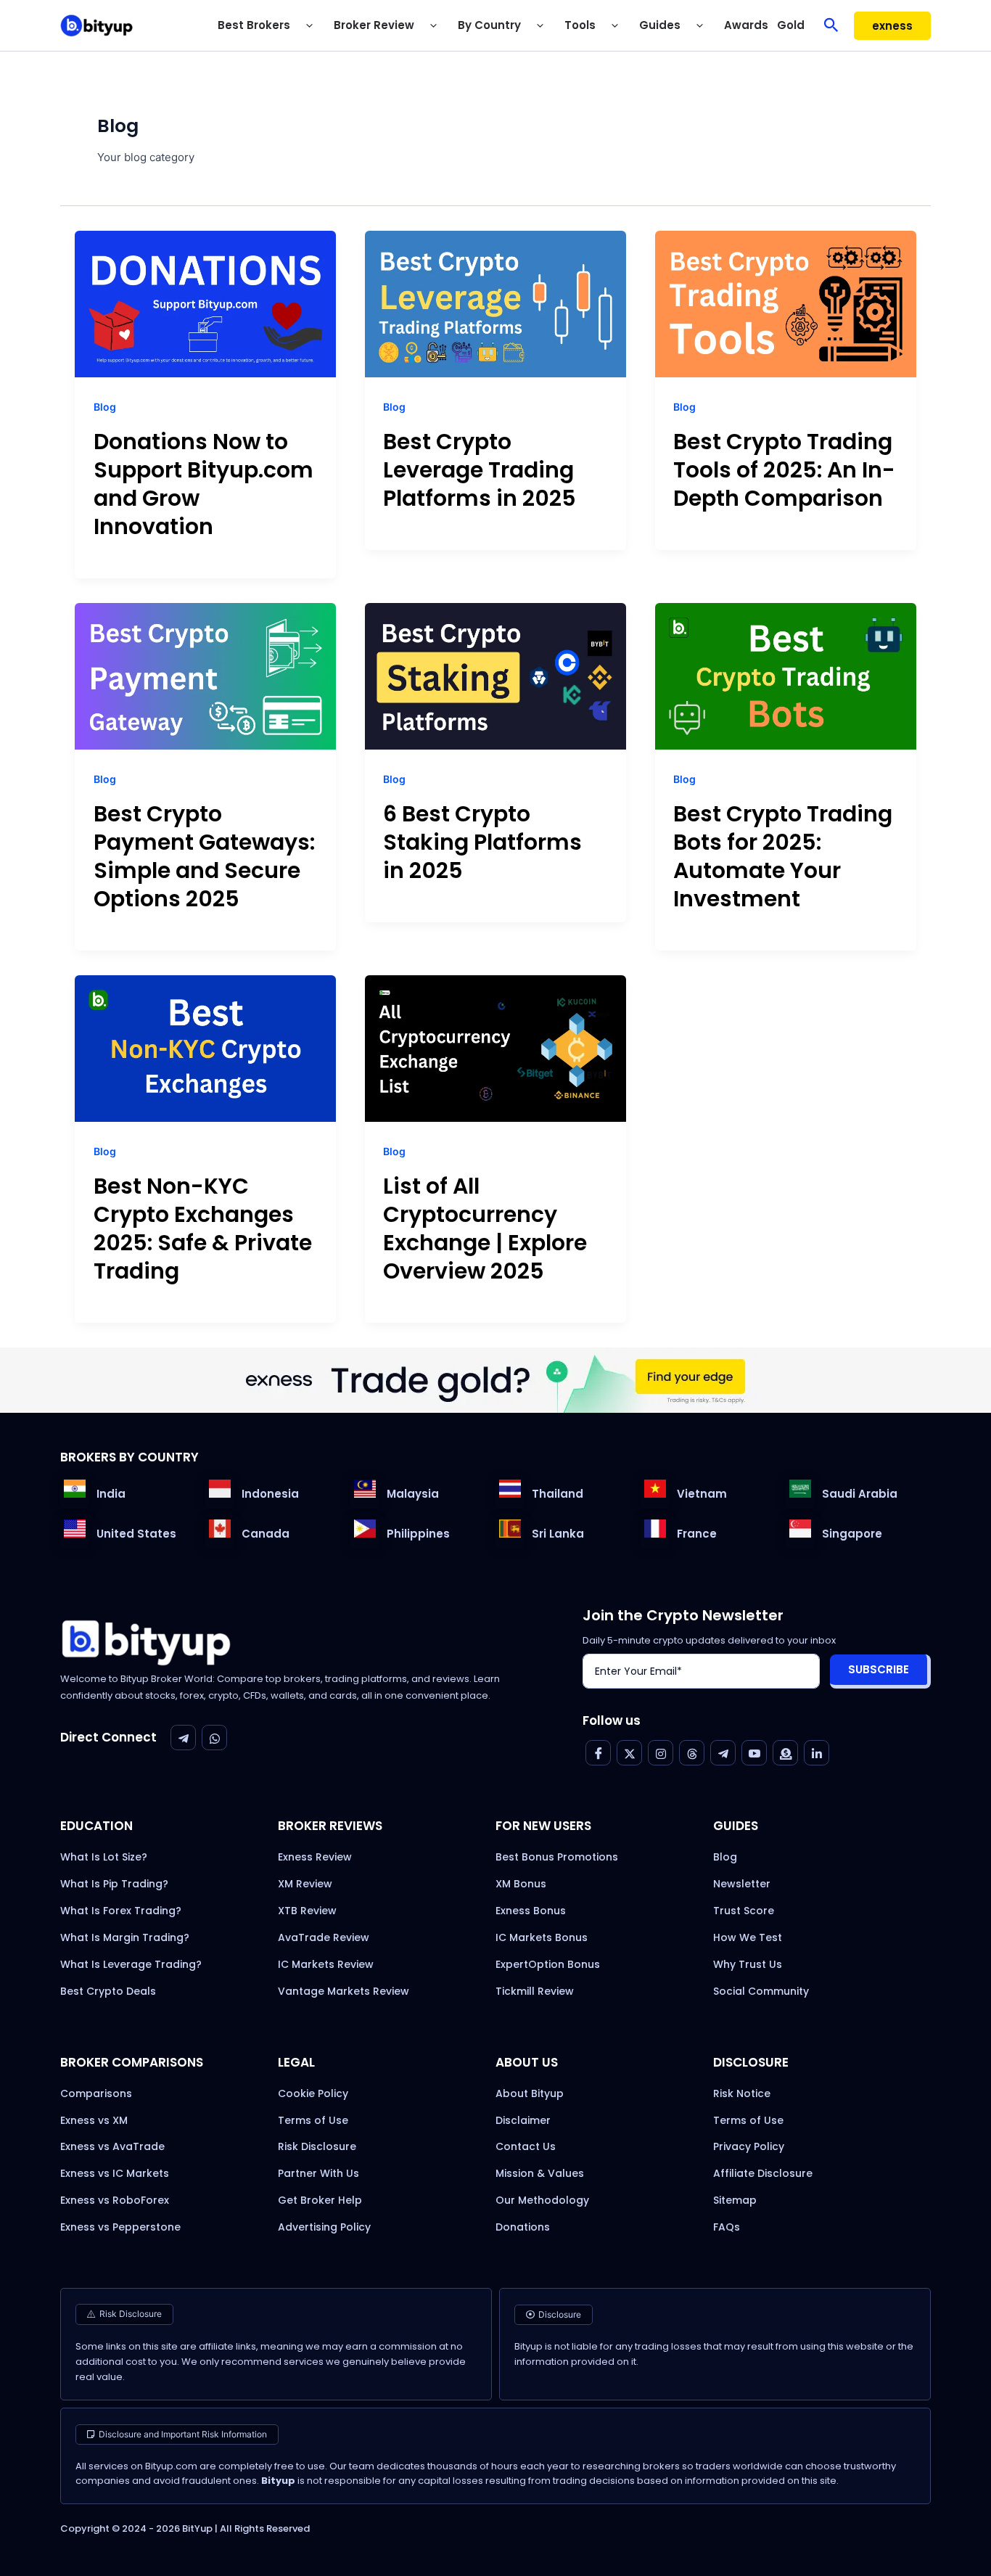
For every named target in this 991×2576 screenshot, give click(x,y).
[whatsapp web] (214, 1738)
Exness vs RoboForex (115, 2200)
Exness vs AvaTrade (112, 2146)
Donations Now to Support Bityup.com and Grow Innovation (203, 484)
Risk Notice (742, 2093)
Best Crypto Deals (108, 1991)
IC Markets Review (326, 1964)
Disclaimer (523, 2120)
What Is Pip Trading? (114, 1884)
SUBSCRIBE (879, 1669)
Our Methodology (542, 2200)
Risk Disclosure (317, 2146)
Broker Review (374, 25)
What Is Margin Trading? (125, 1937)
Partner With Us (318, 2173)
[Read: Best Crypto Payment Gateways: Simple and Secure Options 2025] (205, 676)
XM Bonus (521, 1884)
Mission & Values (540, 2173)
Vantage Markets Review (344, 1991)
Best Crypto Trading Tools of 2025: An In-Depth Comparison (784, 470)
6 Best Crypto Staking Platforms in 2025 (482, 842)
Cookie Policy (313, 2093)
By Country (489, 25)
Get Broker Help (320, 2200)
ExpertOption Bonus (548, 1964)
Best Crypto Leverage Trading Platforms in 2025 (480, 470)
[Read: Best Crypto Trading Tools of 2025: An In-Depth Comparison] (786, 303)
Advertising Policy (324, 2227)
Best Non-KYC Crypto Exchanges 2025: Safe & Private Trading (203, 1228)
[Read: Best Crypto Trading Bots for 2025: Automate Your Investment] (786, 676)
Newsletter (742, 1884)
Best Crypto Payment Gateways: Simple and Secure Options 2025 (204, 856)
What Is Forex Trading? (121, 1911)
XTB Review (307, 1911)
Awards (746, 25)
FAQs (727, 2227)
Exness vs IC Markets (115, 2173)
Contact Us (526, 2146)
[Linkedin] (817, 1753)
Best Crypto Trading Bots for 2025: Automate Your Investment (783, 856)
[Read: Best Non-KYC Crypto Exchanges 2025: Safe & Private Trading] (205, 1048)
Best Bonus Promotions (557, 1857)
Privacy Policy (749, 2146)
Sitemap (735, 2200)
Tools (580, 25)
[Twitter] (629, 1753)
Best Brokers (254, 25)
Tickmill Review (535, 1991)
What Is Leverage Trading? (131, 1964)
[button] (308, 25)
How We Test (748, 1937)
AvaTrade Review (324, 1937)
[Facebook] (598, 1753)
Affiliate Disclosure (763, 2173)
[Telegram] (183, 1738)
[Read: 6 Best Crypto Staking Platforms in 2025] (495, 676)
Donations (523, 2227)
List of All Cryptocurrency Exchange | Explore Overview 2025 (485, 1228)
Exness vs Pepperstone (120, 2227)
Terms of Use (313, 2120)
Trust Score (744, 1911)
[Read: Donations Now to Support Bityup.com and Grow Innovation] (205, 303)
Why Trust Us (748, 1964)
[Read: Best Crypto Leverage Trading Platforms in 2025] (495, 303)
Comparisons (96, 2093)
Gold (791, 25)
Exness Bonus (531, 1911)
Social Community (761, 1991)
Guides (660, 25)
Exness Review (315, 1857)
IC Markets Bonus (542, 1937)
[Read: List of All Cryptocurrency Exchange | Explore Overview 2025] (495, 1048)
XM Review (305, 1884)
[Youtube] (754, 1753)
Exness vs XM (94, 2120)
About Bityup (530, 2093)
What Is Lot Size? (104, 1857)
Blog (105, 407)
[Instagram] (661, 1753)
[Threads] (692, 1753)
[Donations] (785, 1753)
